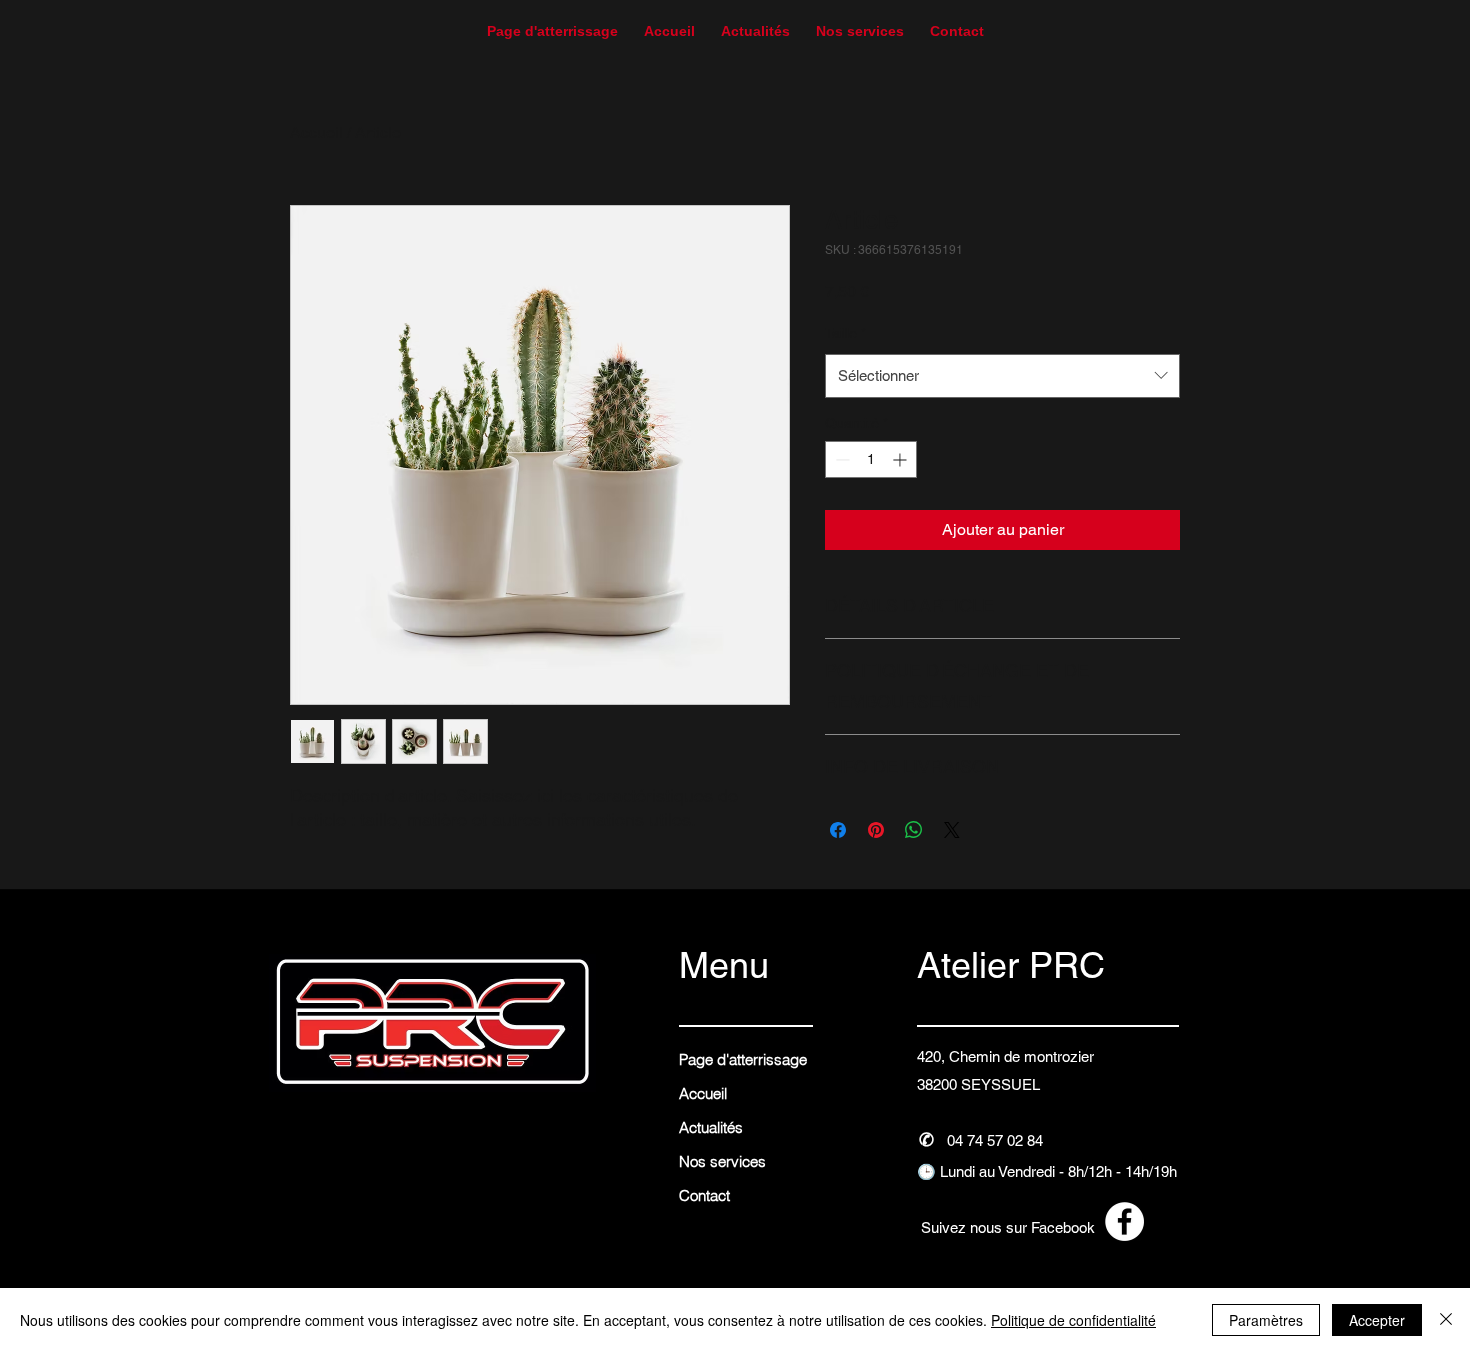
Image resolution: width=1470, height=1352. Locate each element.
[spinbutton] (871, 459)
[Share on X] (952, 830)
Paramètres (1266, 1320)
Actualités (711, 1127)
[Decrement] (840, 459)
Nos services (722, 1161)
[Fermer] (1446, 1320)
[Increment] (901, 459)
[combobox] (1002, 376)
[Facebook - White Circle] (1124, 1221)
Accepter (1377, 1320)
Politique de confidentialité (1073, 1320)
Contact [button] (704, 1195)
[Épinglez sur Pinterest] (876, 830)
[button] (957, 22)
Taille (845, 333)
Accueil (316, 132)
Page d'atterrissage (743, 1059)
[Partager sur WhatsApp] (914, 830)
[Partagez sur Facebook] (838, 830)
